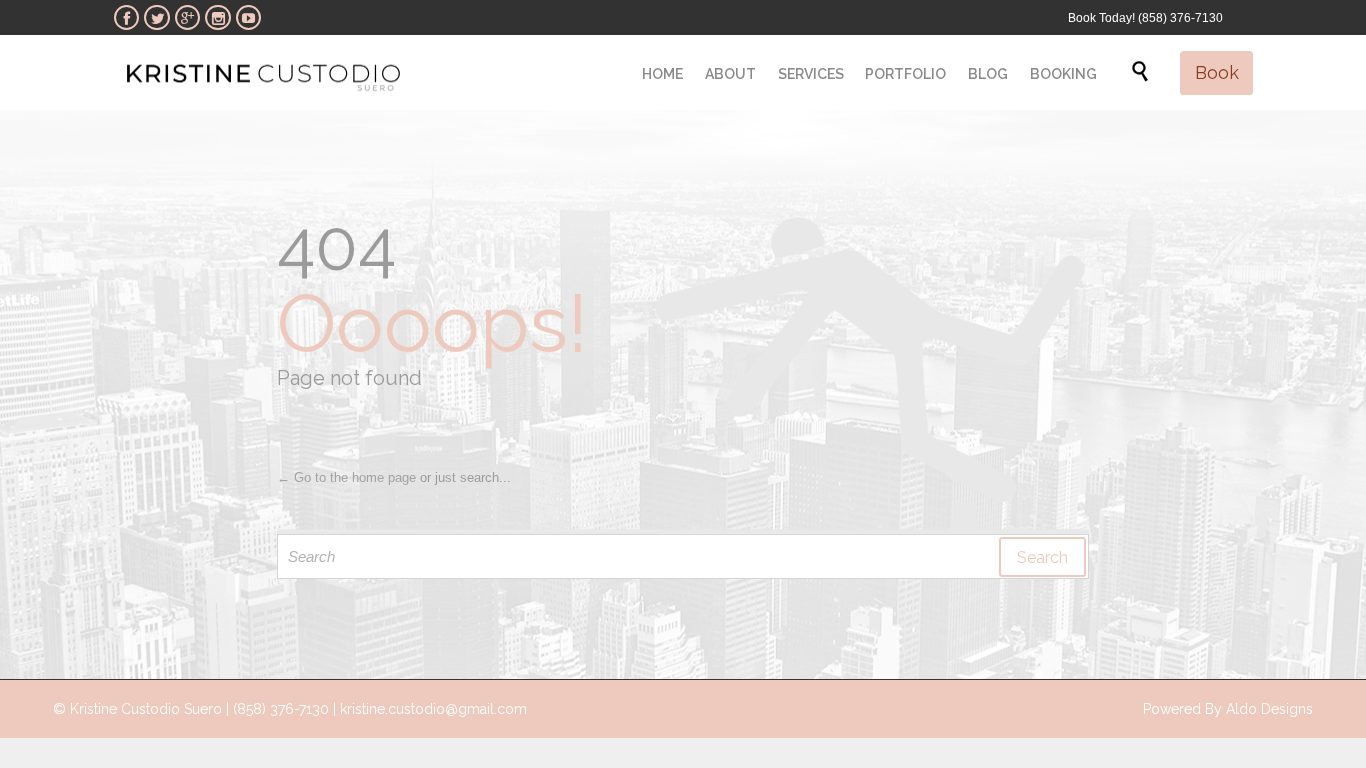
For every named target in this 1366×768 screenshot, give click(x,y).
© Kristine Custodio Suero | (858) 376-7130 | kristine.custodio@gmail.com (290, 709)
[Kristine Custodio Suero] (263, 72)
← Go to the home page (346, 477)
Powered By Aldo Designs (1228, 709)
